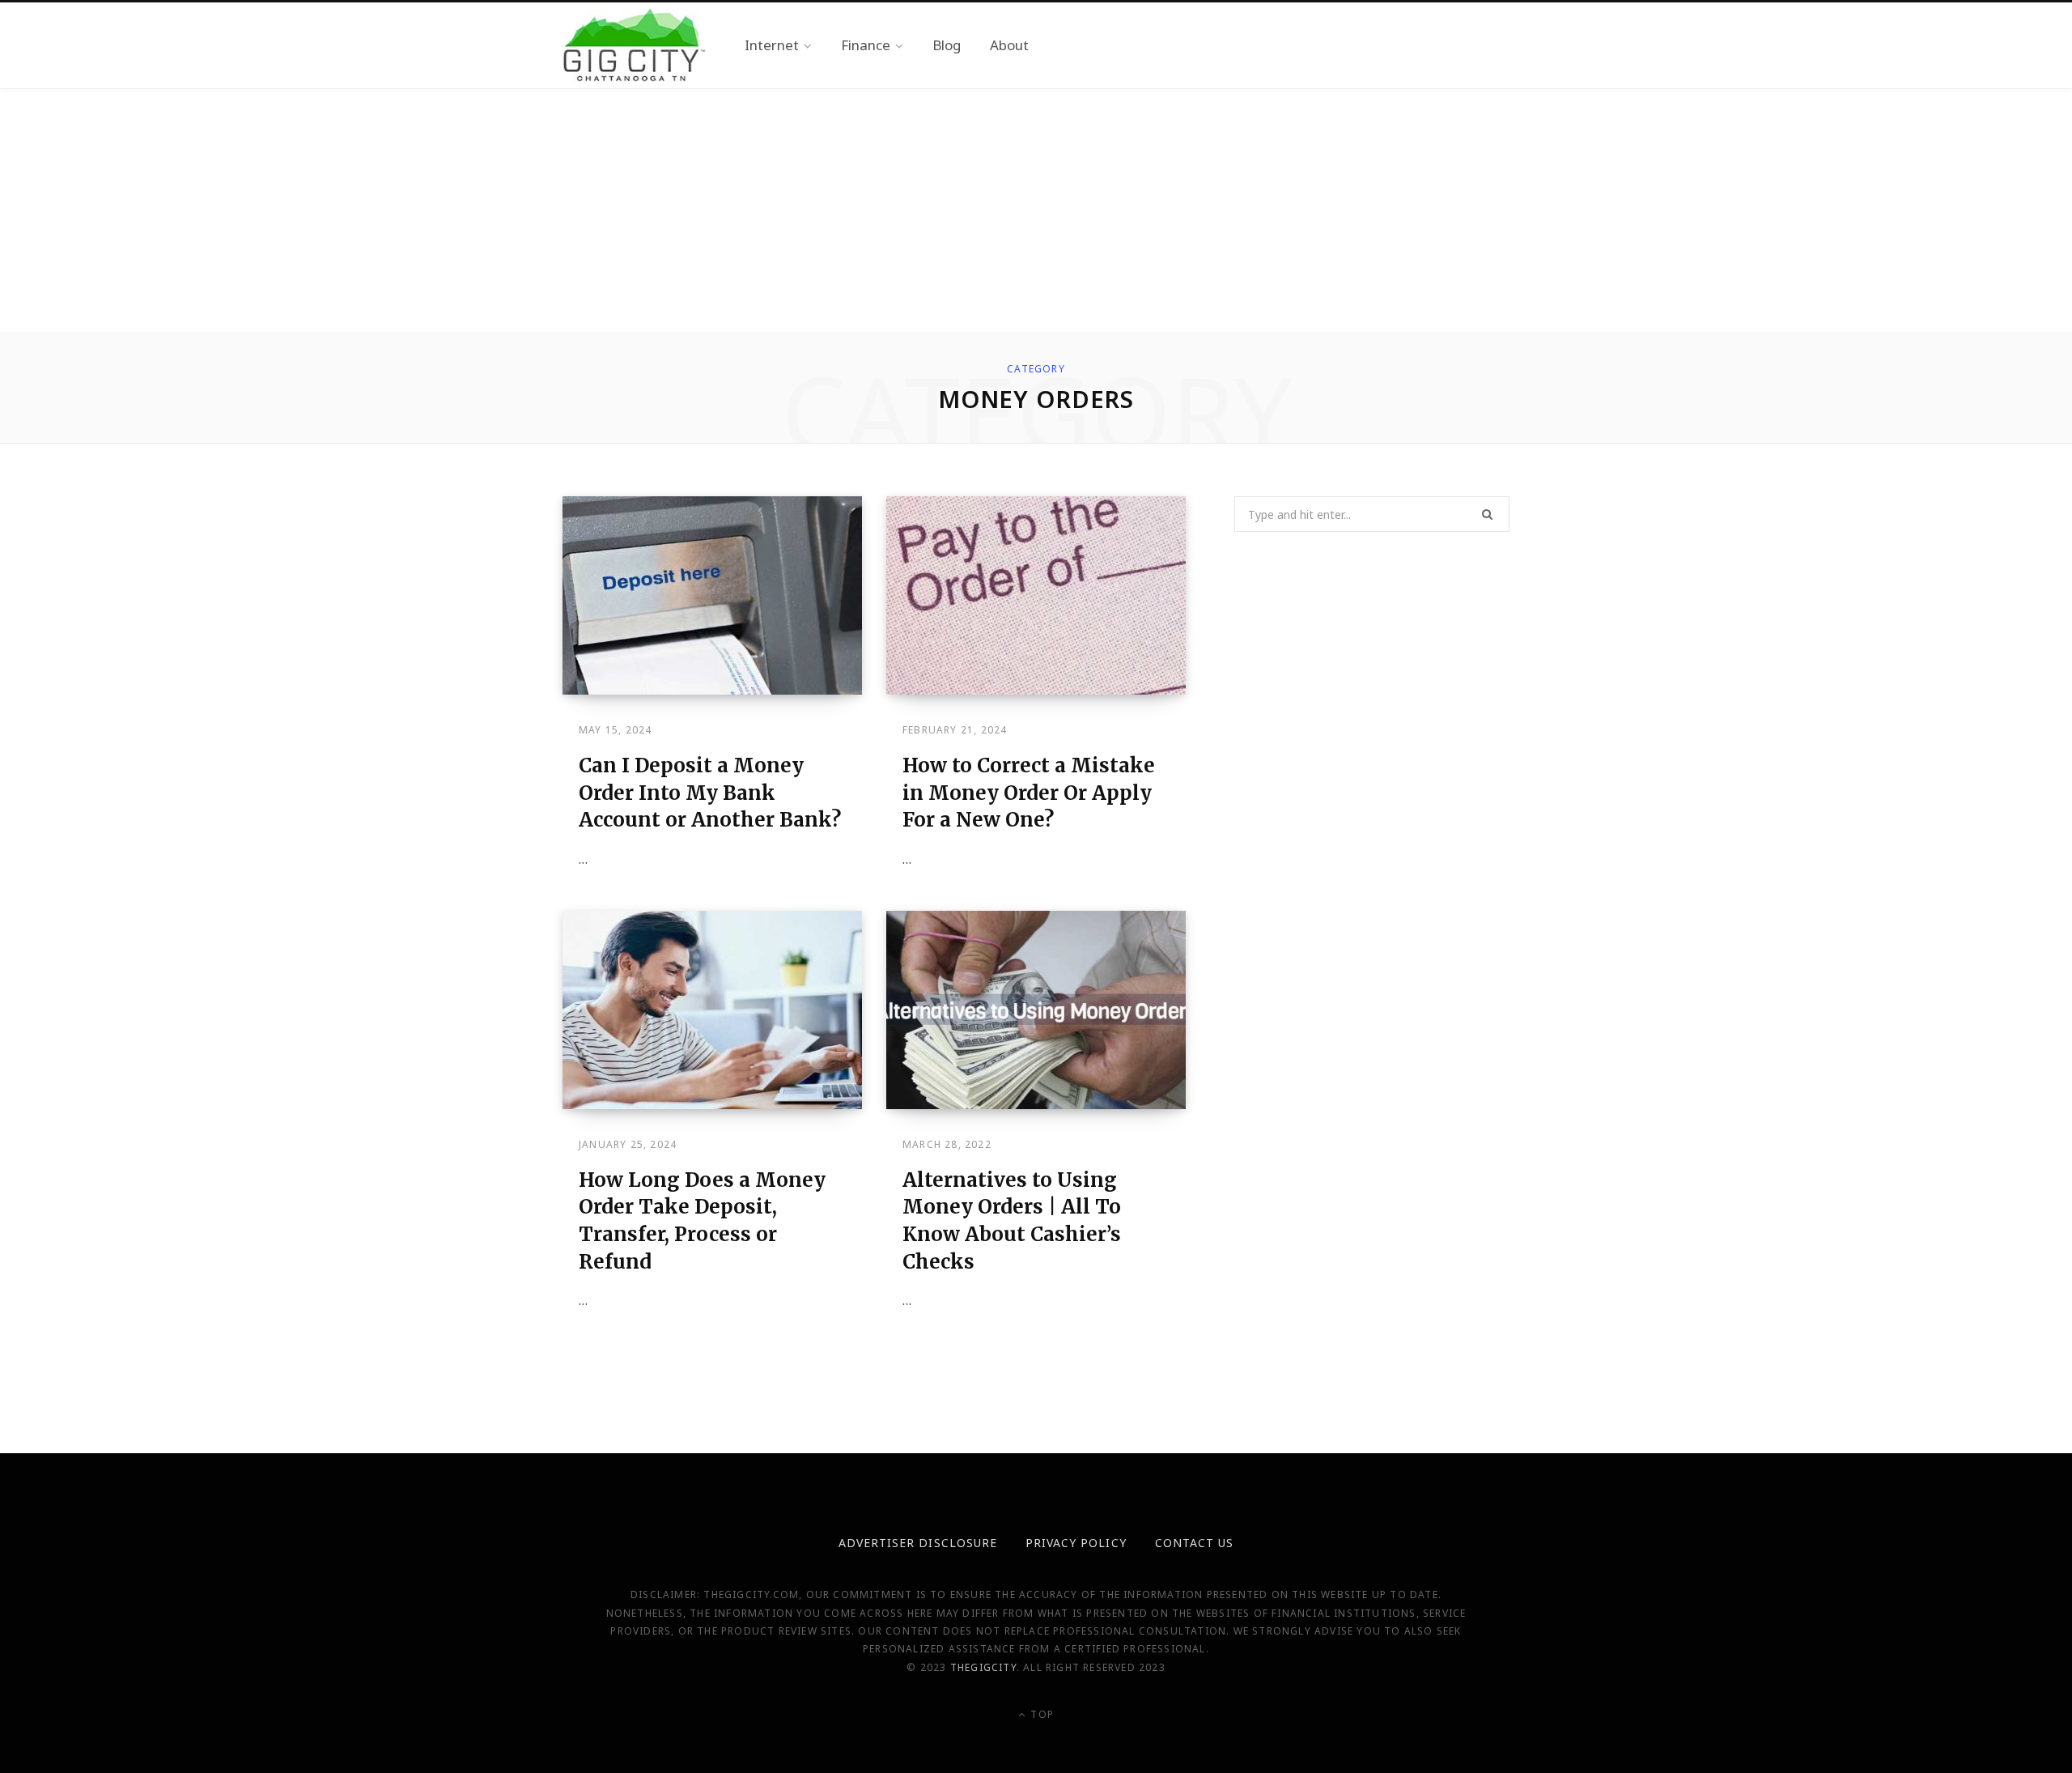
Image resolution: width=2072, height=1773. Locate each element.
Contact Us (1195, 1543)
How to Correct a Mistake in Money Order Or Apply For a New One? (1029, 793)
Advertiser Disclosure (918, 1543)
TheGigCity (983, 1667)
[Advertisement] (1036, 210)
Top (1040, 1714)
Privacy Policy (1076, 1543)
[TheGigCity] (634, 45)
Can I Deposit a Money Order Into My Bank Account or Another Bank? (710, 793)
